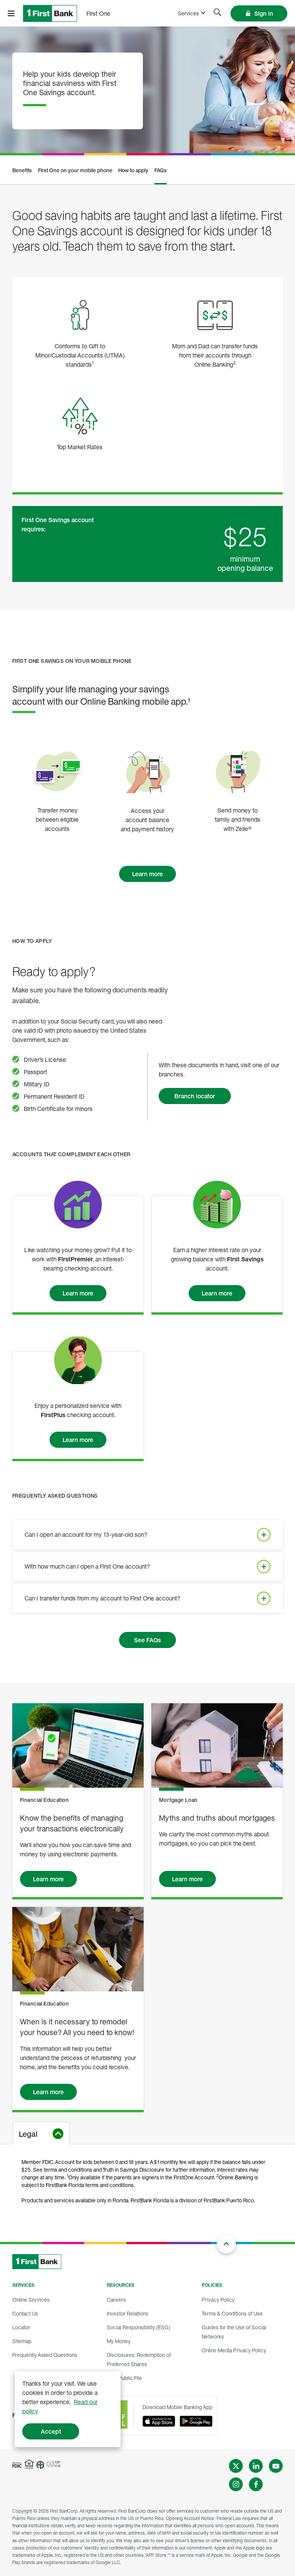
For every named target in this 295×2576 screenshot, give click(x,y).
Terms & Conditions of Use (232, 2313)
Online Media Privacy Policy (234, 2350)
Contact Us (25, 2313)
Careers (116, 2300)
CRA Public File (124, 2378)
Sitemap (22, 2341)
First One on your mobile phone (75, 170)
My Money (119, 2341)
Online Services (31, 2300)
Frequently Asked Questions (45, 2355)
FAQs (161, 170)
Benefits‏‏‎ (22, 170)
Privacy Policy (218, 2300)
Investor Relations (128, 2313)
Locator (21, 2327)
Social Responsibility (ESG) (138, 2327)
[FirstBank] (50, 13)
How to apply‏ (133, 170)
